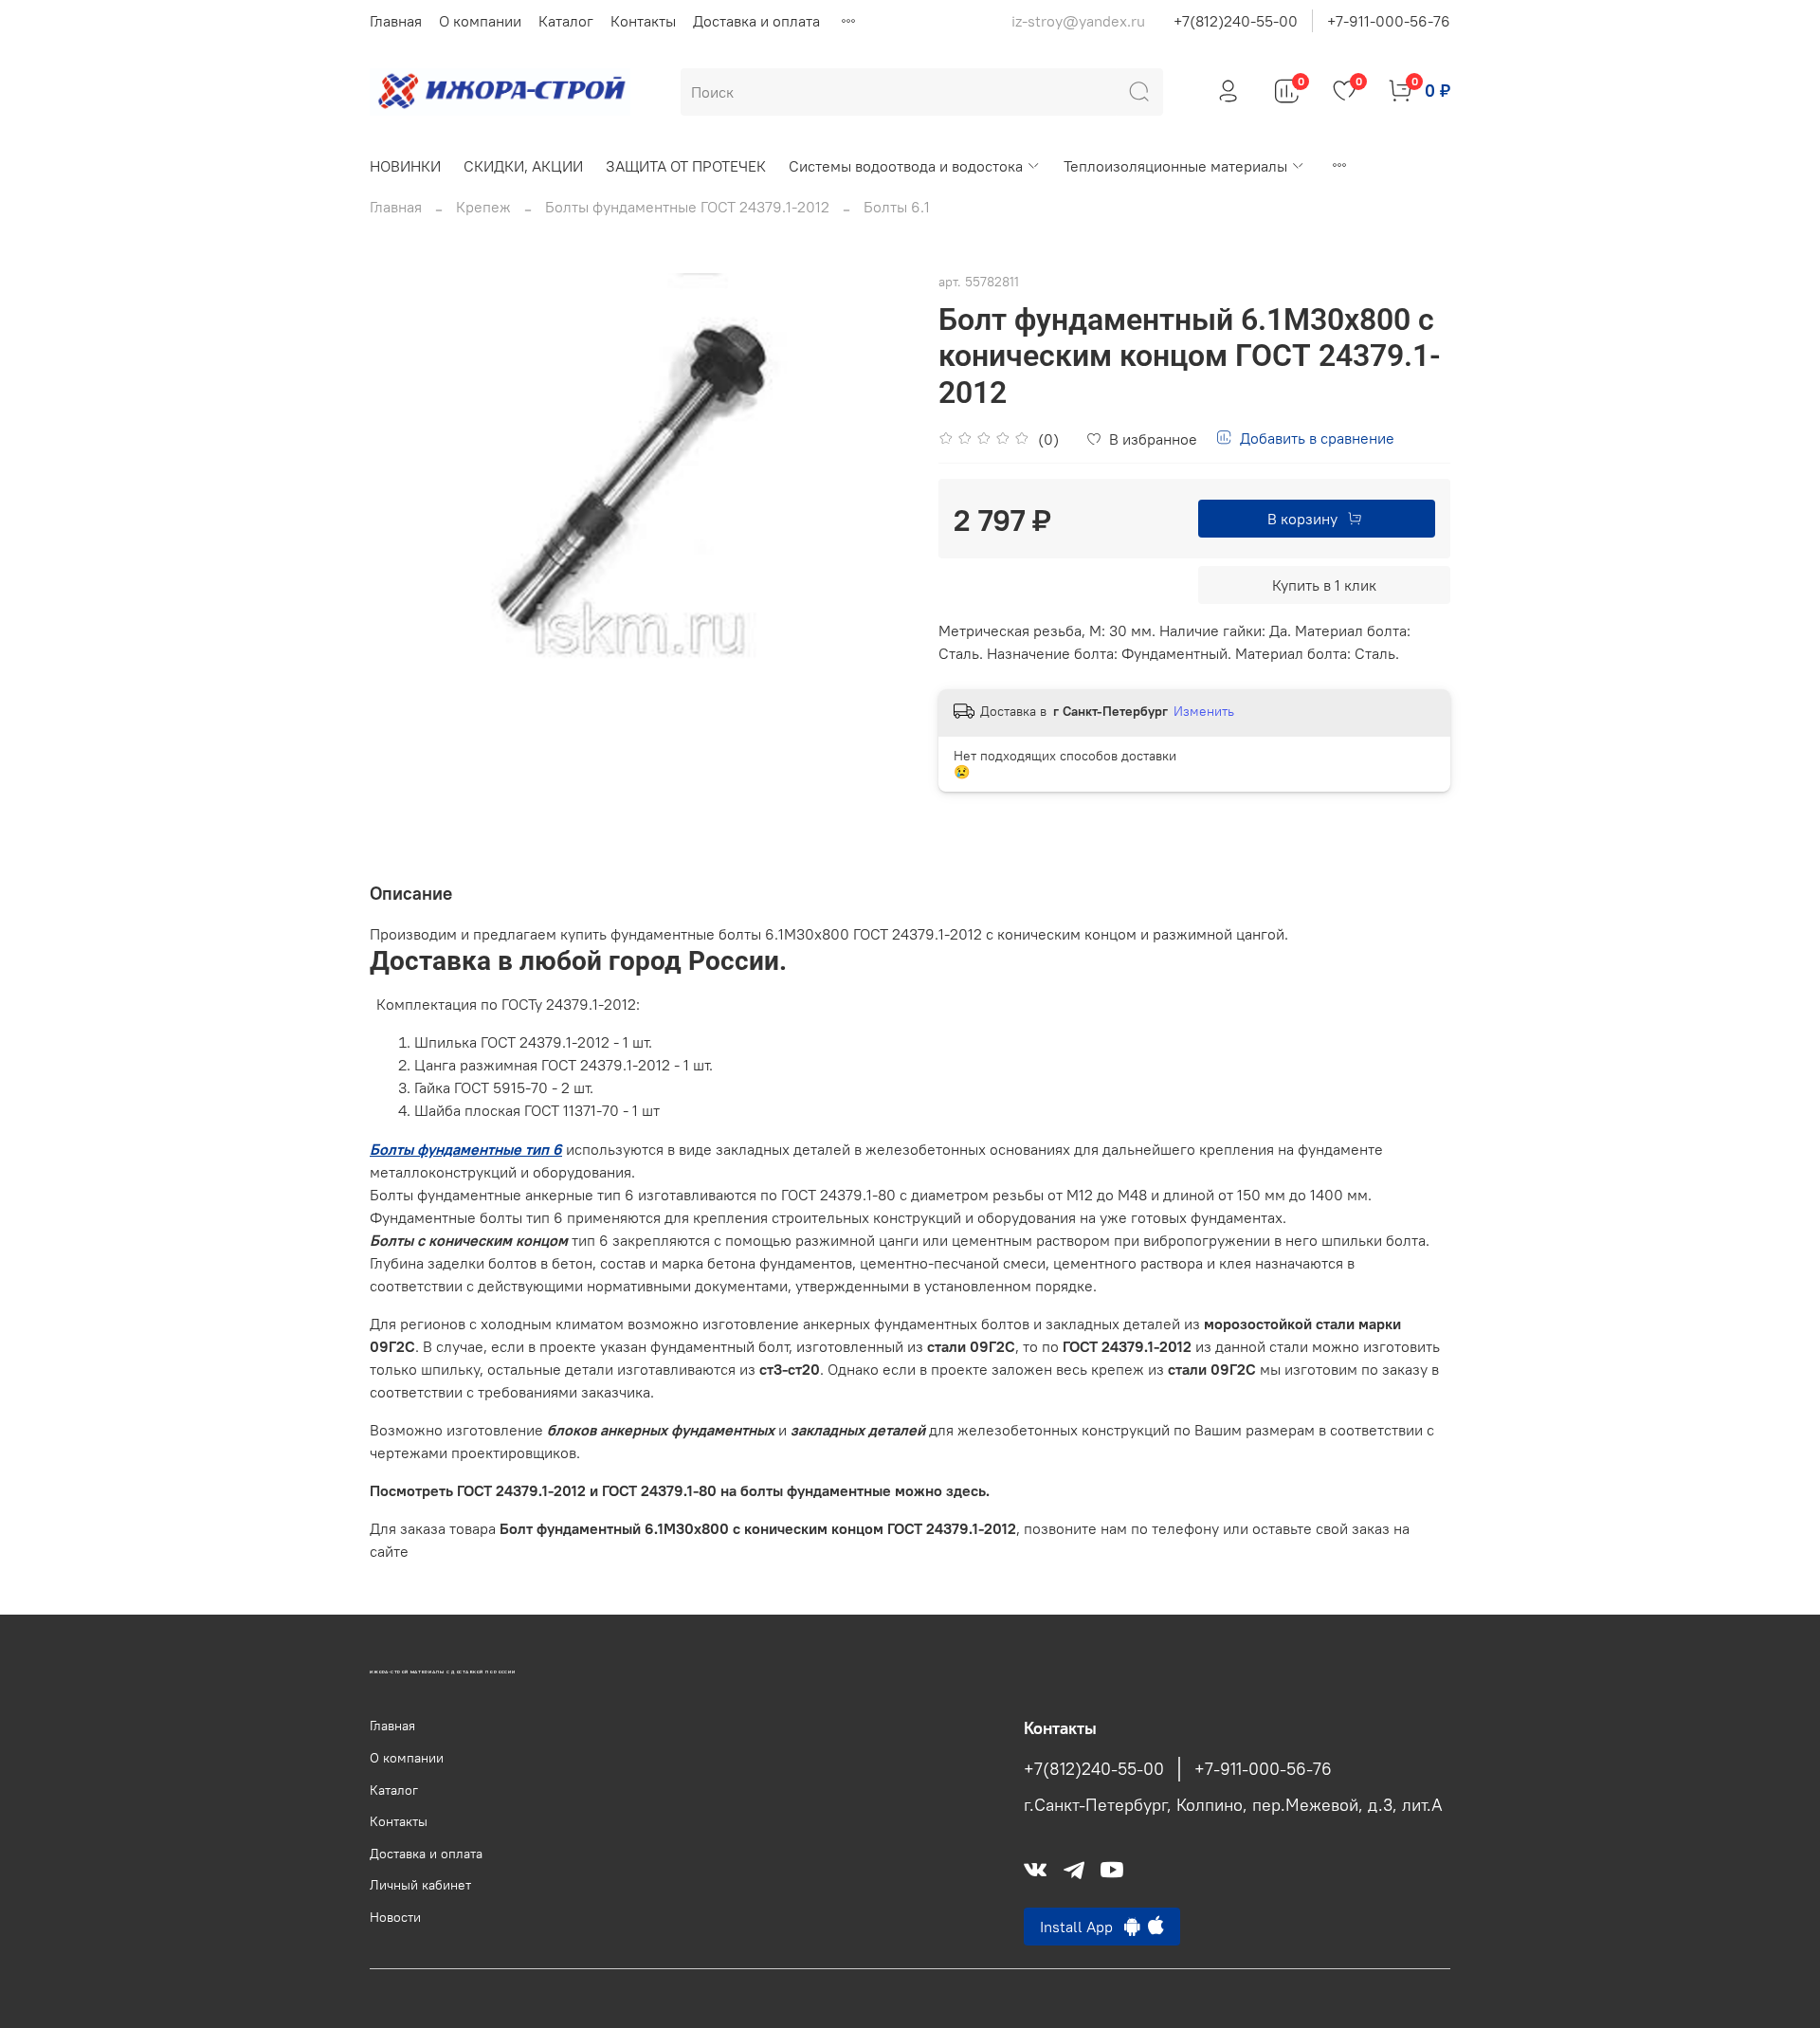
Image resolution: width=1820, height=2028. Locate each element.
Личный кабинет (420, 1885)
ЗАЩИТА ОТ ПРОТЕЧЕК (686, 166)
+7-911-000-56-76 (1389, 21)
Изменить (1204, 711)
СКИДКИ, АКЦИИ (523, 166)
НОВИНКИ (405, 166)
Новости (395, 1917)
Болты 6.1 (897, 207)
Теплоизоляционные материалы (1175, 166)
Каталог (566, 21)
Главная (396, 21)
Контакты (643, 21)
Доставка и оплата (756, 21)
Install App (1082, 1927)
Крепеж (483, 207)
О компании (480, 21)
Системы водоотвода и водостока (906, 166)
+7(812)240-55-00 (1236, 21)
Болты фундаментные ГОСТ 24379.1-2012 (687, 207)
